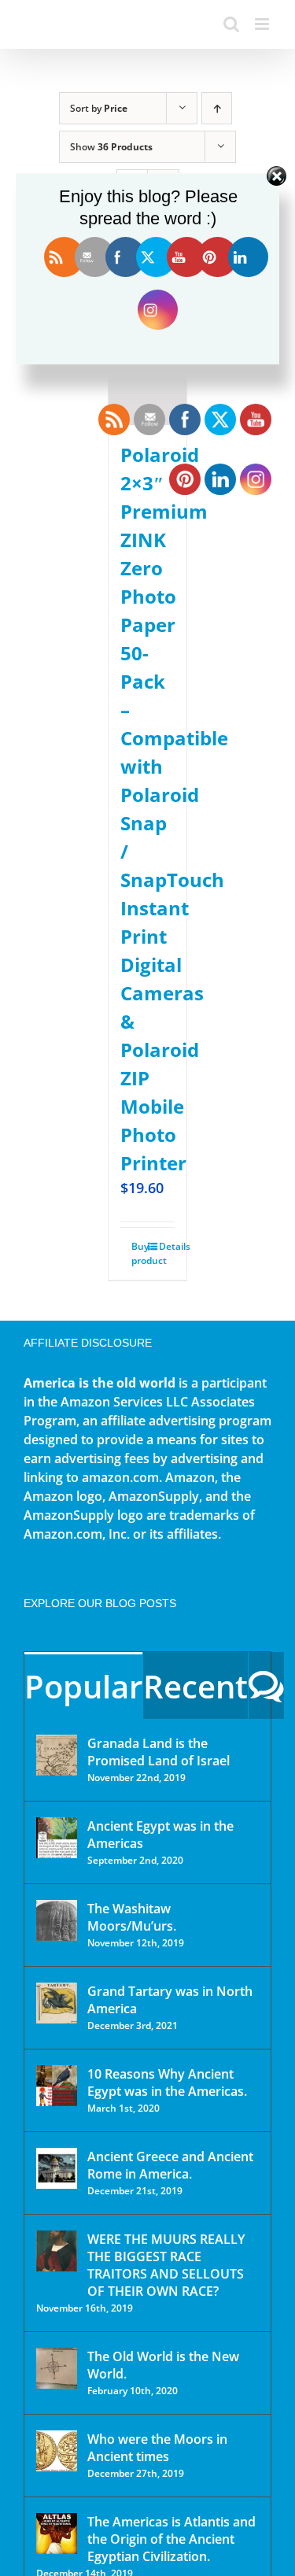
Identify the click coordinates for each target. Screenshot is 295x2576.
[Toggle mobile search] (231, 24)
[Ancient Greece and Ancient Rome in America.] (57, 2168)
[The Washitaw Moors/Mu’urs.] (57, 1920)
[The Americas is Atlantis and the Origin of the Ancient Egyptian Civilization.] (57, 2533)
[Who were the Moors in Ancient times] (57, 2451)
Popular (83, 1686)
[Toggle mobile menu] (263, 24)
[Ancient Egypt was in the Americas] (57, 1838)
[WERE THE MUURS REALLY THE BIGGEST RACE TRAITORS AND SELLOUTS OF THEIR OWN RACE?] (57, 2251)
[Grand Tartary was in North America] (57, 2003)
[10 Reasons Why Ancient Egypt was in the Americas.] (57, 2086)
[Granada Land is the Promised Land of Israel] (57, 1755)
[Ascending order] (217, 108)
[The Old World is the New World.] (57, 2368)
